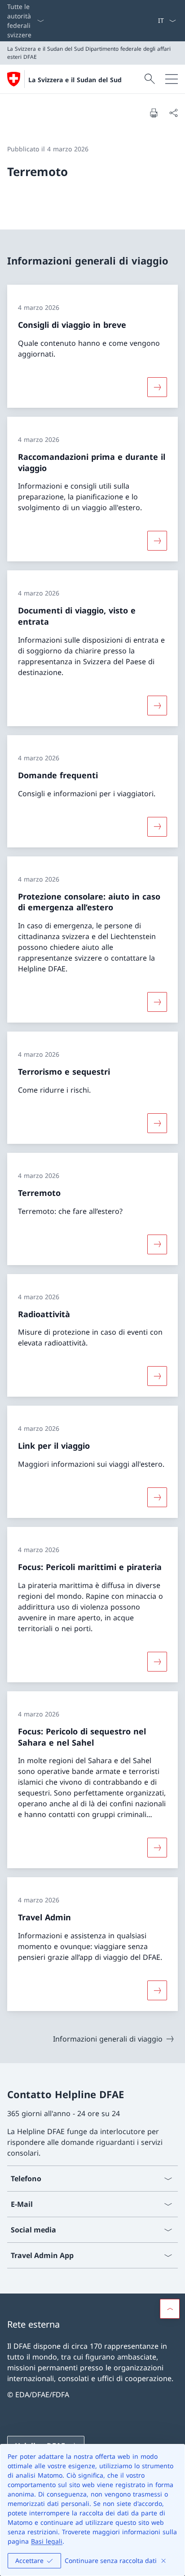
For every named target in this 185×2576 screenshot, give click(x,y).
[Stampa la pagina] (154, 113)
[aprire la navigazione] (172, 79)
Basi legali (47, 2541)
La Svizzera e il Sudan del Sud (75, 80)
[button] (170, 2309)
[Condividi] (173, 113)
